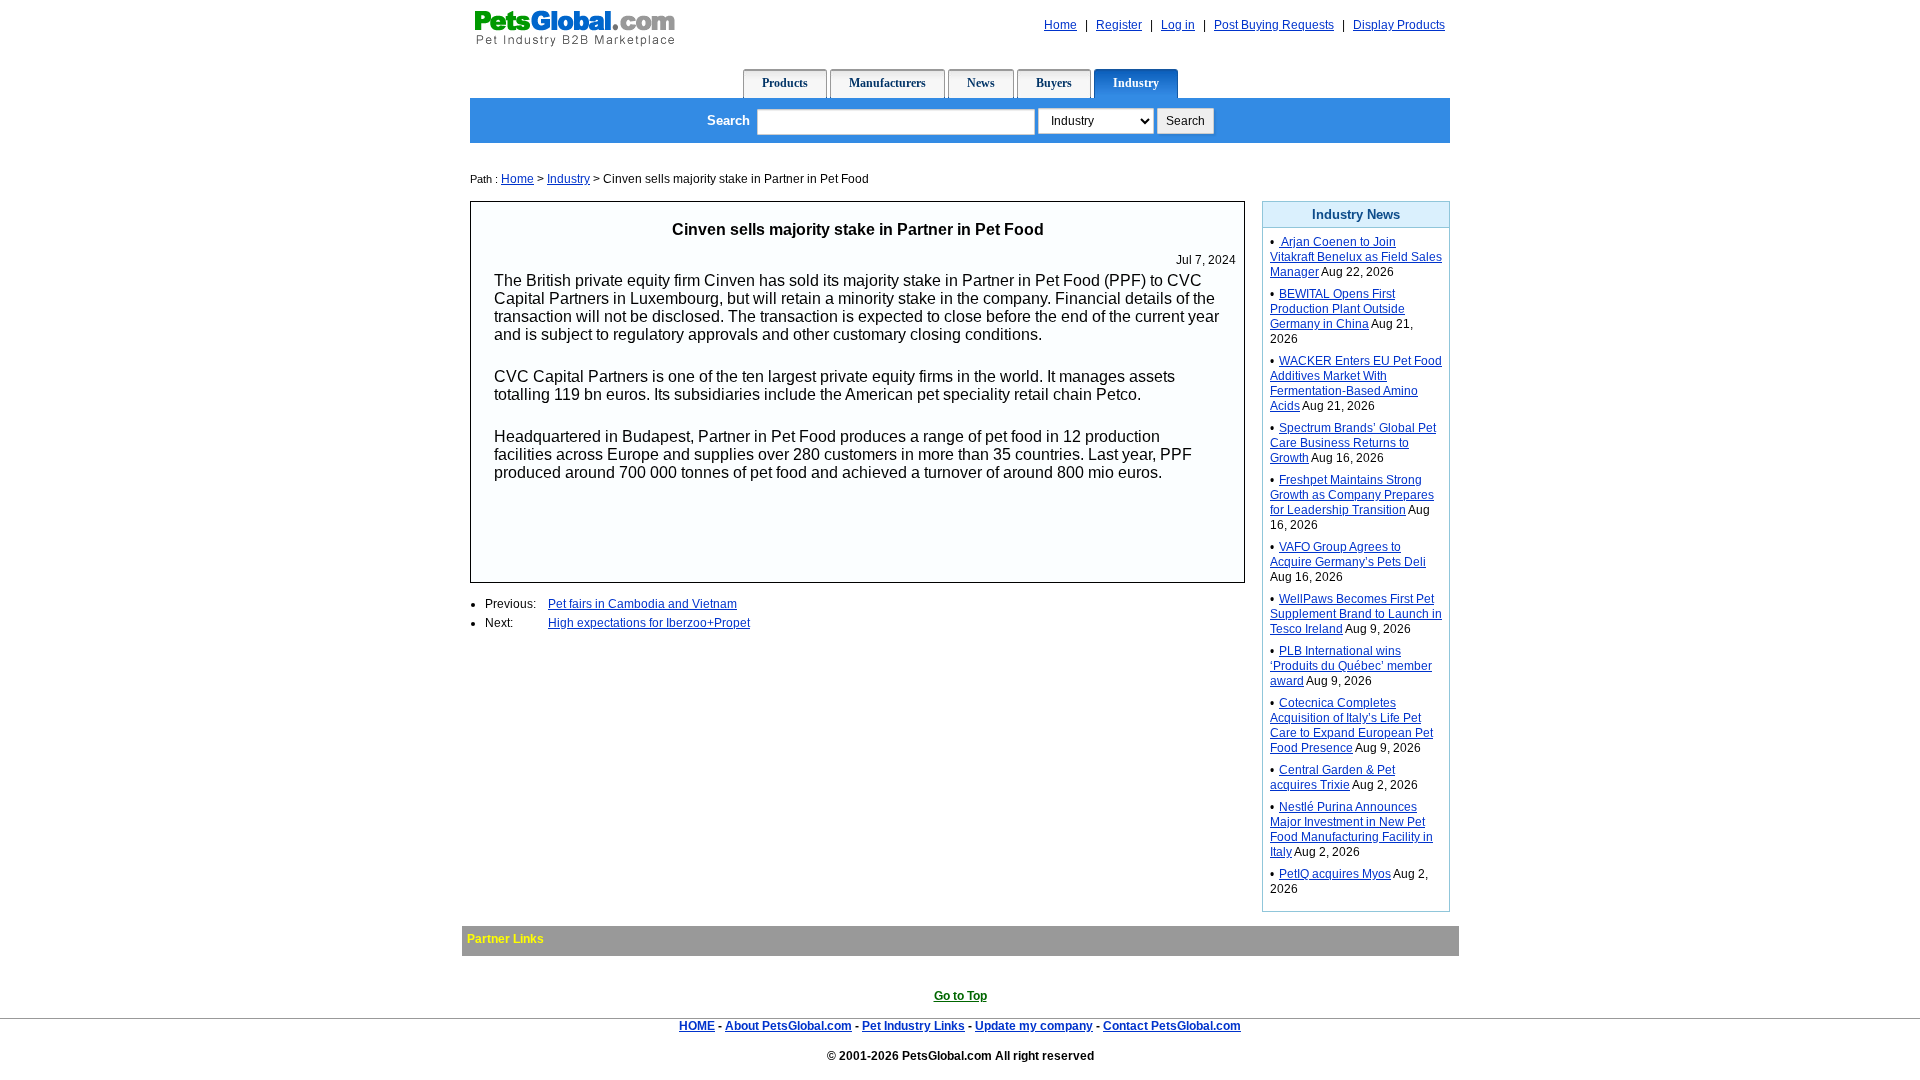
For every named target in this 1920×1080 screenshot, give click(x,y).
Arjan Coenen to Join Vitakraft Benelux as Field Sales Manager (1356, 257)
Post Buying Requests (1274, 25)
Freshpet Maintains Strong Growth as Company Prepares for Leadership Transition (1352, 495)
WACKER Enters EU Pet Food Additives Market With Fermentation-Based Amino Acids (1356, 383)
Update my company (1034, 1026)
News (981, 83)
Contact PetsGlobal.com (1172, 1026)
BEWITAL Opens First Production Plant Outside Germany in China (1337, 309)
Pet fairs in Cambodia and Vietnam (642, 604)
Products (785, 83)
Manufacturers (887, 83)
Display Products (1399, 25)
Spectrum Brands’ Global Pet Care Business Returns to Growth (1353, 443)
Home (1060, 25)
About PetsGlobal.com (788, 1026)
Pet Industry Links (913, 1026)
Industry (1136, 83)
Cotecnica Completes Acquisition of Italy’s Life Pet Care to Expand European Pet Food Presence (1351, 725)
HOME (697, 1026)
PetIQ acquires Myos (1335, 874)
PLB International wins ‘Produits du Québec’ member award (1351, 666)
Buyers (1054, 83)
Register (1119, 25)
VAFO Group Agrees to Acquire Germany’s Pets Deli (1348, 554)
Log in (1178, 25)
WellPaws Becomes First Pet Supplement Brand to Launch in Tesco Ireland (1356, 614)
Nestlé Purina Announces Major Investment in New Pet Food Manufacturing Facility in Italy (1351, 829)
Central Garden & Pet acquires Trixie (1332, 777)
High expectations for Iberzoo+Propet (649, 623)
